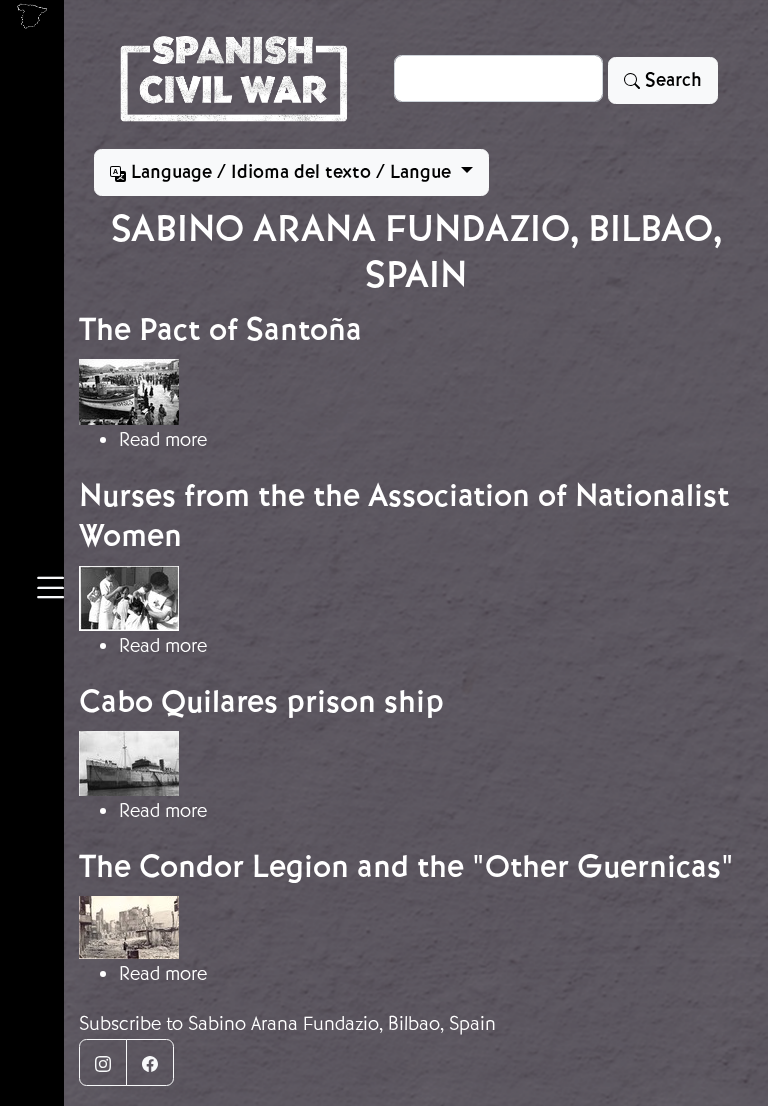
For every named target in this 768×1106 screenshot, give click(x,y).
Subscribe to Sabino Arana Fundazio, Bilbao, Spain (287, 1023)
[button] (50, 591)
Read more (163, 439)
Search (671, 80)
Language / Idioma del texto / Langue (291, 172)
